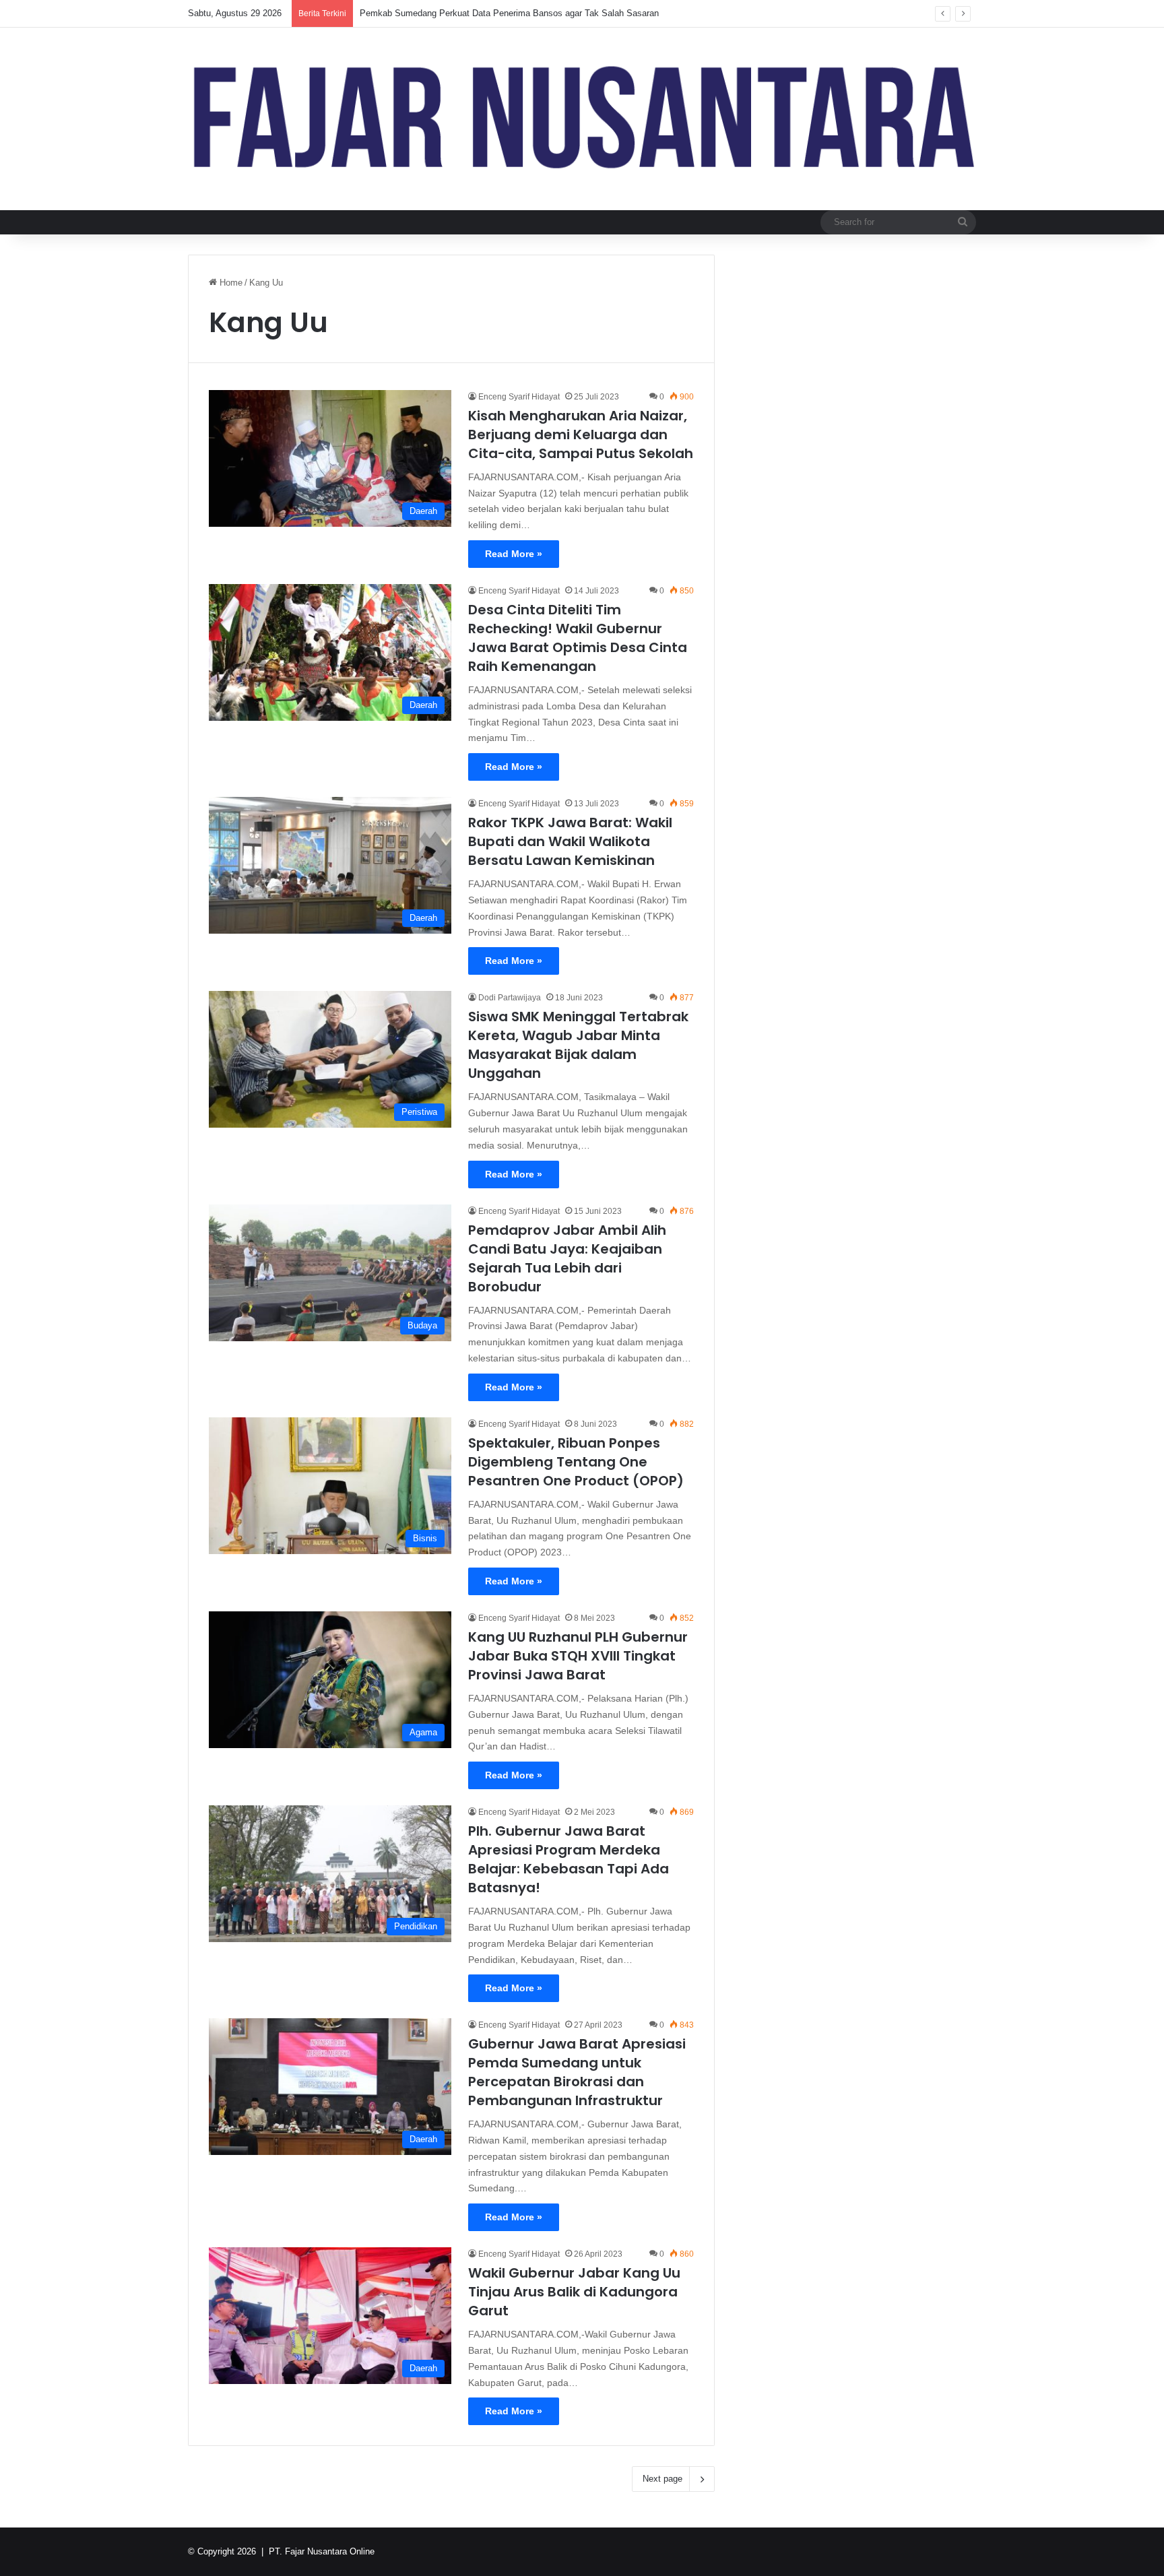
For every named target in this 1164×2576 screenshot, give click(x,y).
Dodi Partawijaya (510, 998)
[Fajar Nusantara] (582, 119)
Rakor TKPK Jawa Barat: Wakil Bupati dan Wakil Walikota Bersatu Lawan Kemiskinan (570, 841)
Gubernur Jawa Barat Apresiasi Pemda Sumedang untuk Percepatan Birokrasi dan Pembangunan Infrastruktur (577, 2072)
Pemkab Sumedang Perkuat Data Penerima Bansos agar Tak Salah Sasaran (509, 13)
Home (230, 283)
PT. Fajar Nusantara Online (322, 2551)
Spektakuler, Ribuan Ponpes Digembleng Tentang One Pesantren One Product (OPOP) (576, 1462)
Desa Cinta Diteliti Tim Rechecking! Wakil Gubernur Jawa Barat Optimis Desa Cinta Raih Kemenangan (578, 638)
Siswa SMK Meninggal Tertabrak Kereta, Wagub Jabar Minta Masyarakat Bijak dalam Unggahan (578, 1045)
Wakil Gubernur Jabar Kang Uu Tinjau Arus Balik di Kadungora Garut (574, 2292)
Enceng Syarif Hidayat (519, 397)
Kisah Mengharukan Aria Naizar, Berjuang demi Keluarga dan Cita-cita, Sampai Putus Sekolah (581, 434)
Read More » (514, 554)
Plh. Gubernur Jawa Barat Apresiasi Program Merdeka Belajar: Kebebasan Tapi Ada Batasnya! (569, 1859)
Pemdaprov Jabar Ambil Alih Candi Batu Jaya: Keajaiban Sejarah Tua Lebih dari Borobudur (567, 1258)
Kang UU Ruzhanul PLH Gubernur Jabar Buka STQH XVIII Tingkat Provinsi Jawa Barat (578, 1656)
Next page (662, 2479)
